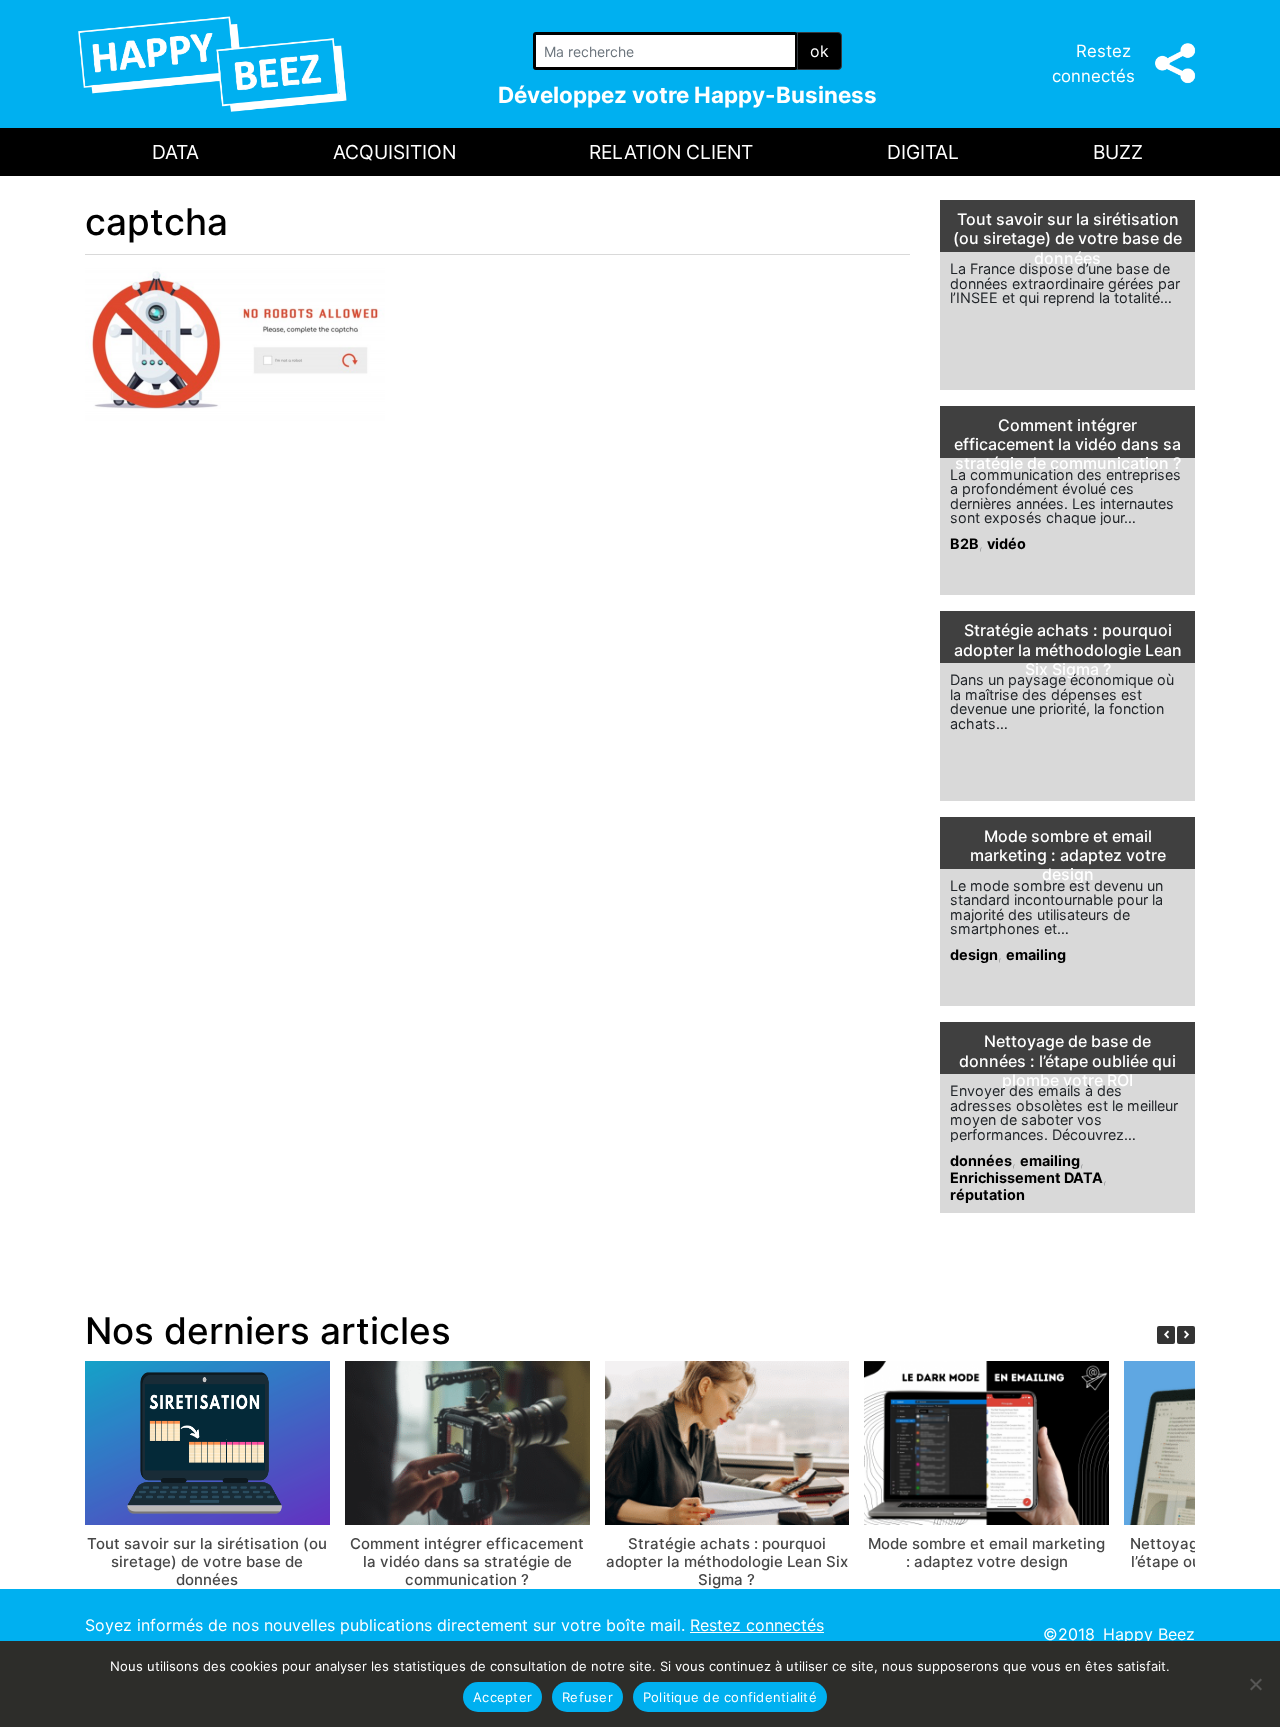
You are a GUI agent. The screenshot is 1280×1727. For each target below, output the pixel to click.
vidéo (1006, 543)
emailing (1036, 954)
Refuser (587, 1697)
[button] (1186, 1335)
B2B (964, 543)
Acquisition (394, 152)
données (981, 1160)
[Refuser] (1255, 1684)
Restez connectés (757, 1625)
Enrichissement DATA (1026, 1177)
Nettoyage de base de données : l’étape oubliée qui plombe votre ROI (1067, 1060)
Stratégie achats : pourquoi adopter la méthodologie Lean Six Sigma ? (1068, 649)
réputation (987, 1194)
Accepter (502, 1697)
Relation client (671, 152)
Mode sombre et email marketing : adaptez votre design (1068, 855)
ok (819, 51)
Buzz (1118, 152)
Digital (923, 152)
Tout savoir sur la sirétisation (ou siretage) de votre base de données (1067, 238)
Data (175, 152)
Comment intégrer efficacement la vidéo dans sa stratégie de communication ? (1067, 444)
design (974, 954)
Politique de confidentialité (730, 1697)
